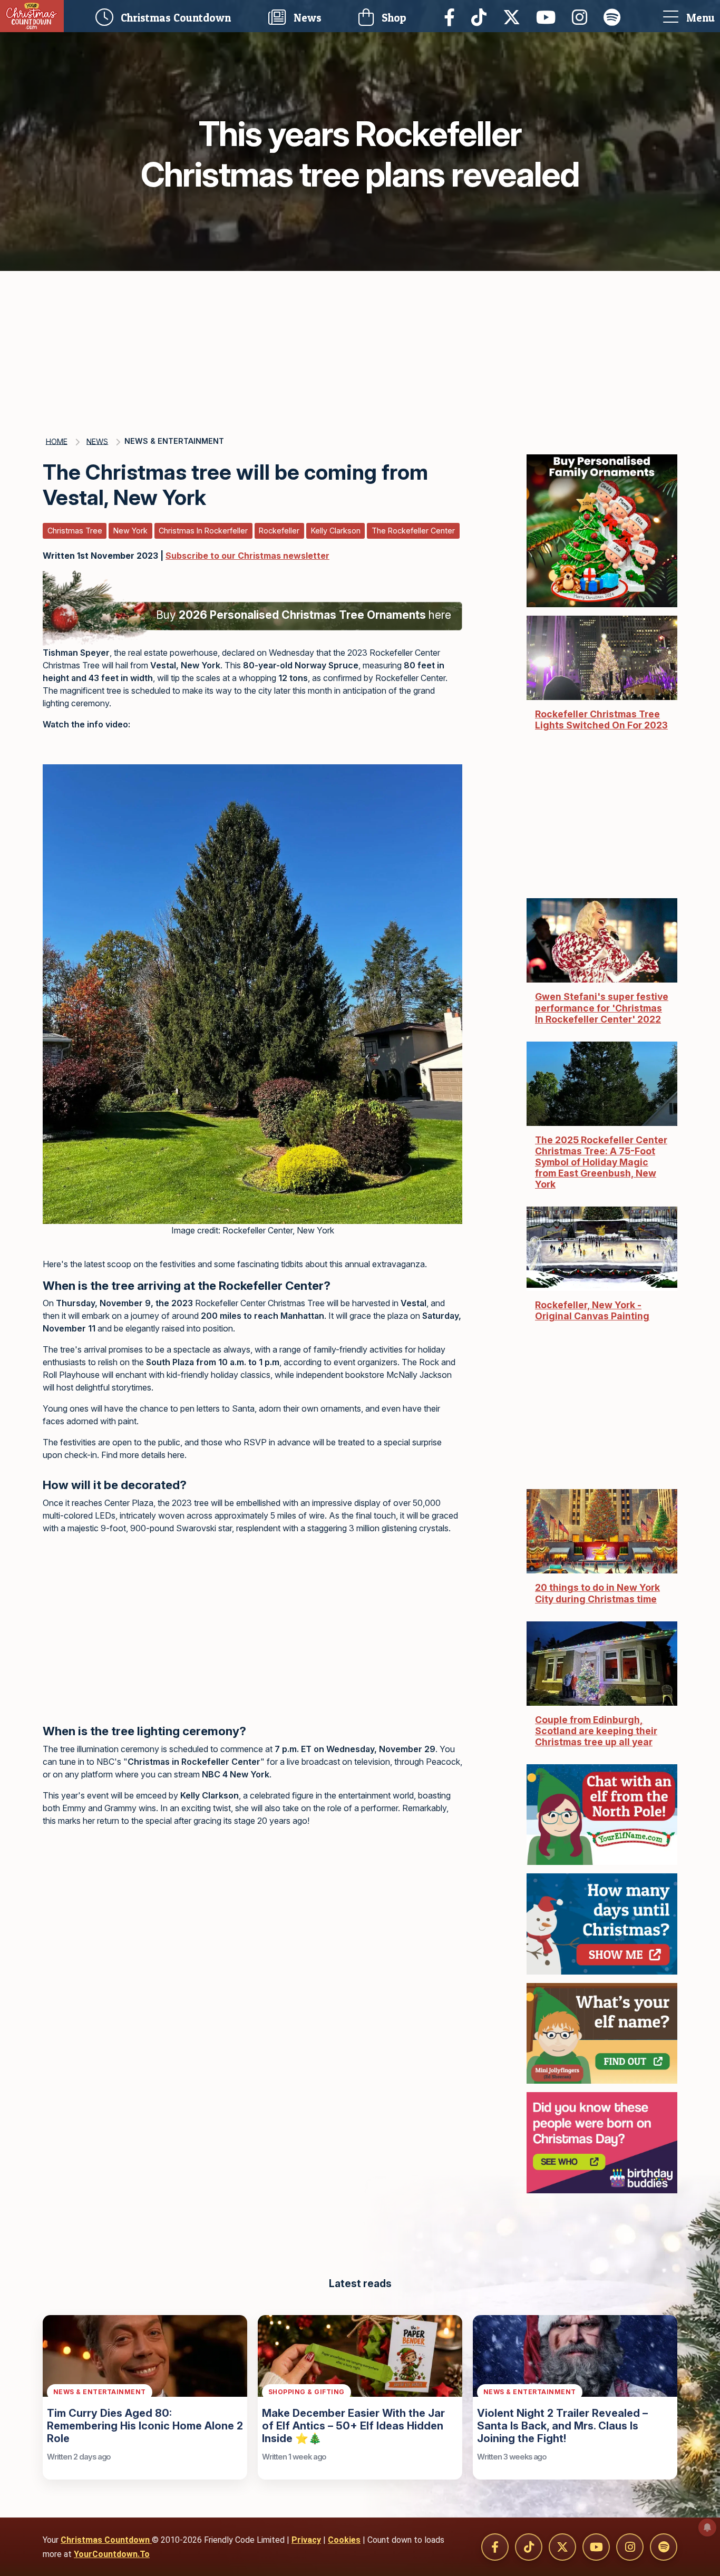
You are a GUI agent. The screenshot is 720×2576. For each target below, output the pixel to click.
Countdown (178, 16)
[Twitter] (514, 16)
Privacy (306, 2540)
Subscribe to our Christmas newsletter (247, 556)
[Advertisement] (360, 350)
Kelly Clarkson (336, 531)
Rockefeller (279, 531)
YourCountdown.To (112, 2554)
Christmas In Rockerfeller (203, 531)
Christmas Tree (75, 531)
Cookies (344, 2540)
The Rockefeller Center (413, 531)
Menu (699, 18)
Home (57, 441)
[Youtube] (549, 16)
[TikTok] (482, 16)
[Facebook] (452, 16)
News (306, 18)
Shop (393, 18)
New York (130, 531)
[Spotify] (615, 16)
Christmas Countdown (106, 2540)
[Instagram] (582, 16)
